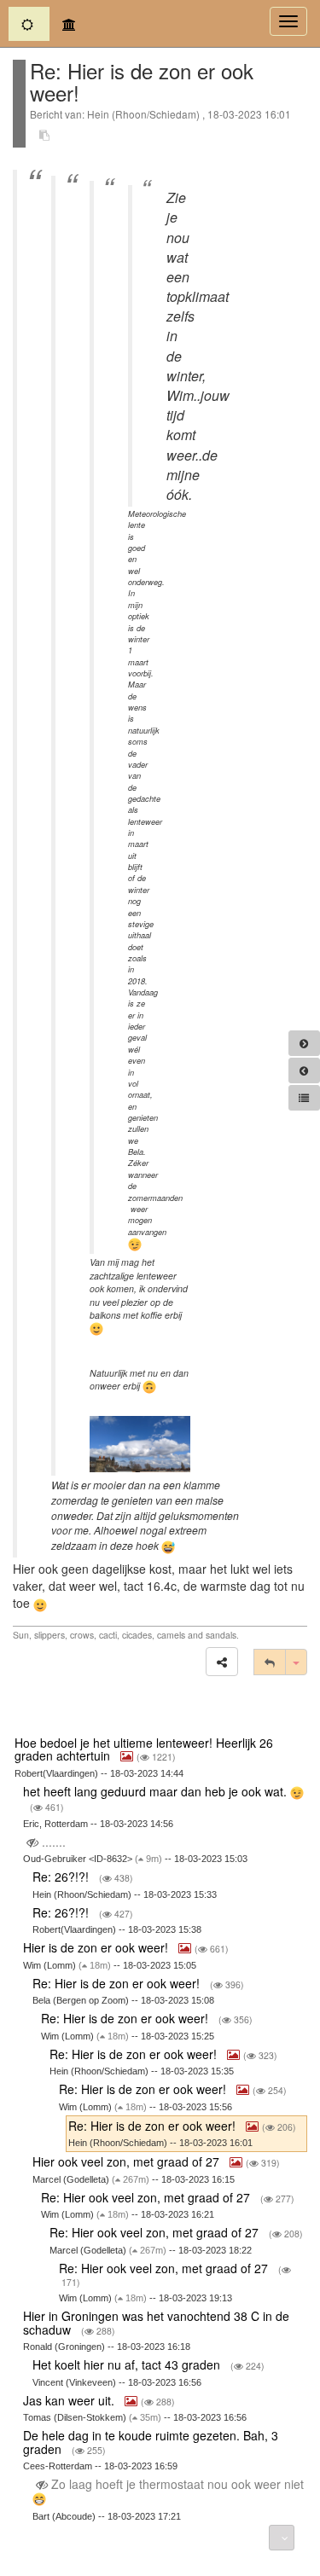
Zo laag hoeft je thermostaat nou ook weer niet (176, 2484)
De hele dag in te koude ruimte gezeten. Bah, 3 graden (151, 2442)
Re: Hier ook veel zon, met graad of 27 (147, 2197)
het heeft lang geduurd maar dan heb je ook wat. (157, 1791)
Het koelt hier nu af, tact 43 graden (128, 2364)
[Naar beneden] (282, 2538)
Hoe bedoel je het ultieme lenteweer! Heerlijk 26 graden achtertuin (144, 1749)
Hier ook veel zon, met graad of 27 (128, 2161)
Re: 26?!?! (62, 1877)
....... (54, 1842)
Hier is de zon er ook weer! (97, 1947)
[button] (222, 1662)
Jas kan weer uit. (70, 2400)
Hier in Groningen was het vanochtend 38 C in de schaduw (156, 2322)
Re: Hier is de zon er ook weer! (118, 1983)
